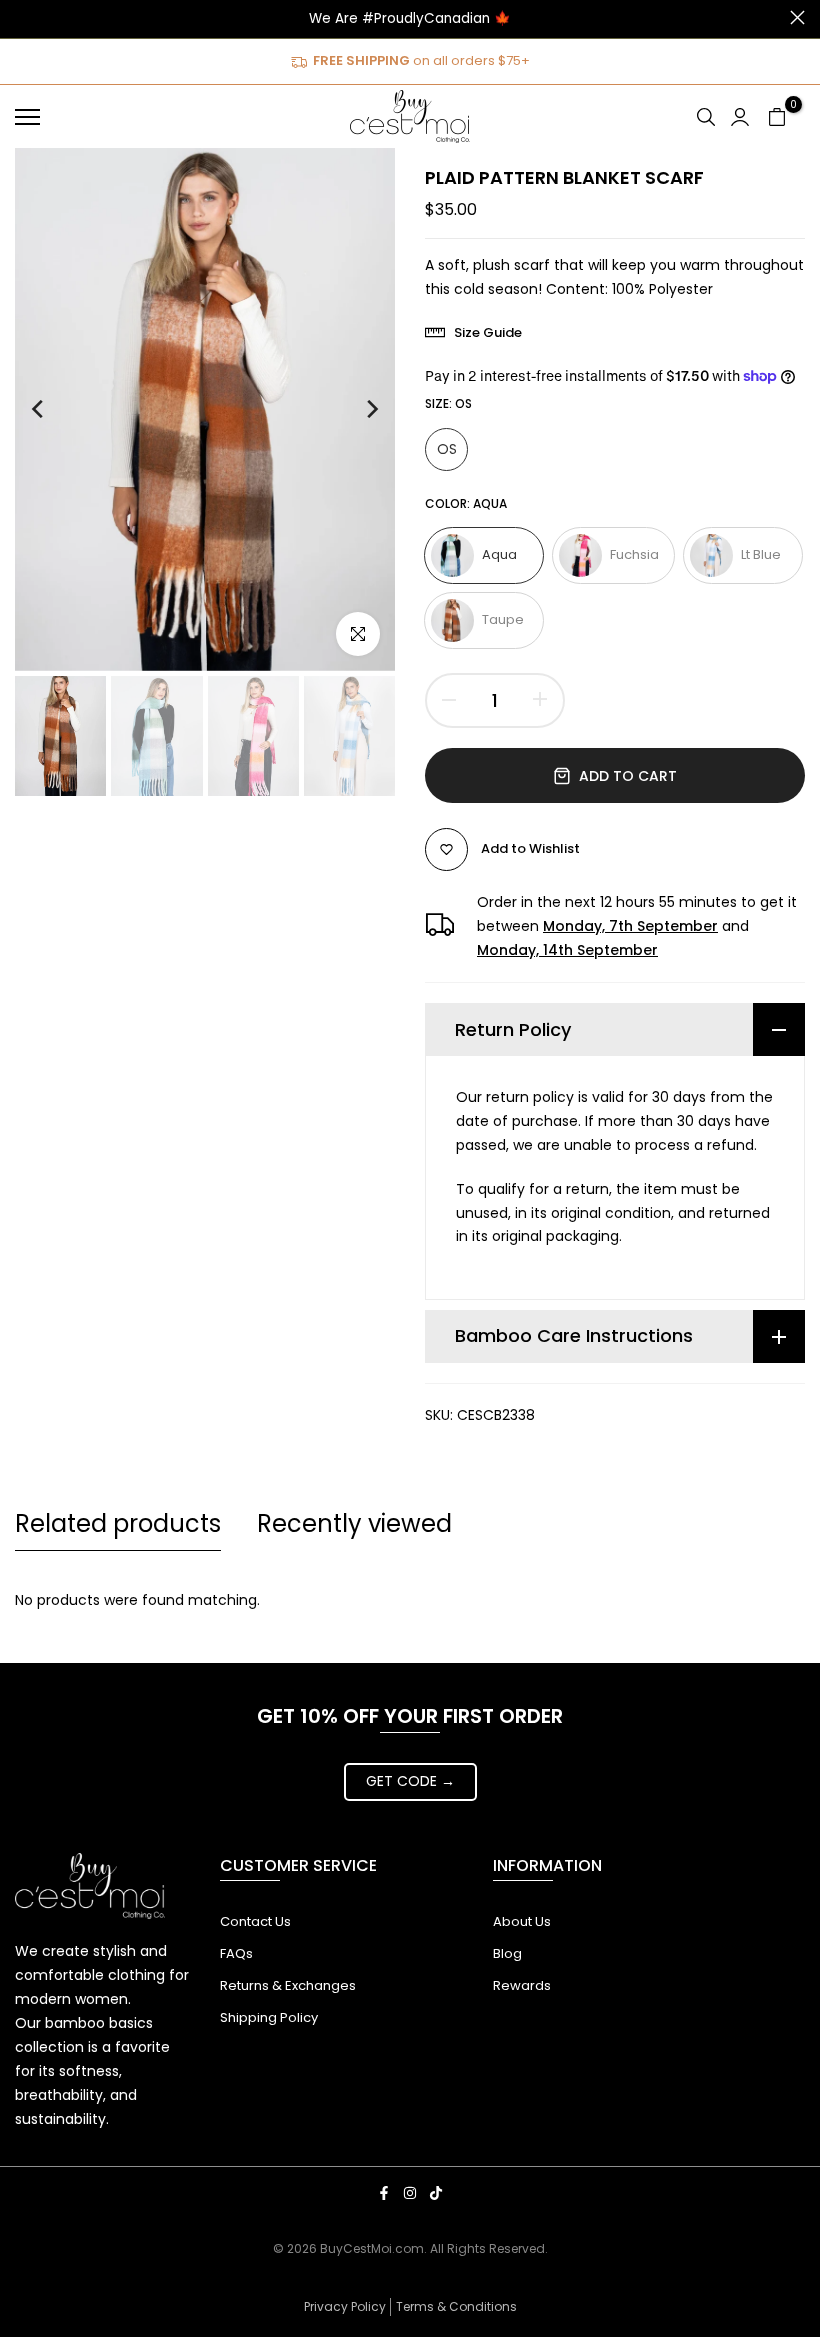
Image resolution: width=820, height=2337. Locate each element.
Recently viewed (354, 1523)
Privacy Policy (345, 2306)
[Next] (353, 409)
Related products (118, 1523)
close (22, 17)
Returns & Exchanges (288, 1985)
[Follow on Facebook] (384, 2193)
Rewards (522, 1985)
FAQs (236, 1953)
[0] (777, 117)
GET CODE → (410, 1781)
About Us (522, 1921)
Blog (507, 1953)
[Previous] (57, 409)
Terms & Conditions (456, 2306)
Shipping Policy (269, 2017)
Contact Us (255, 1921)
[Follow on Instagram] (410, 2193)
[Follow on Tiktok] (436, 2193)
